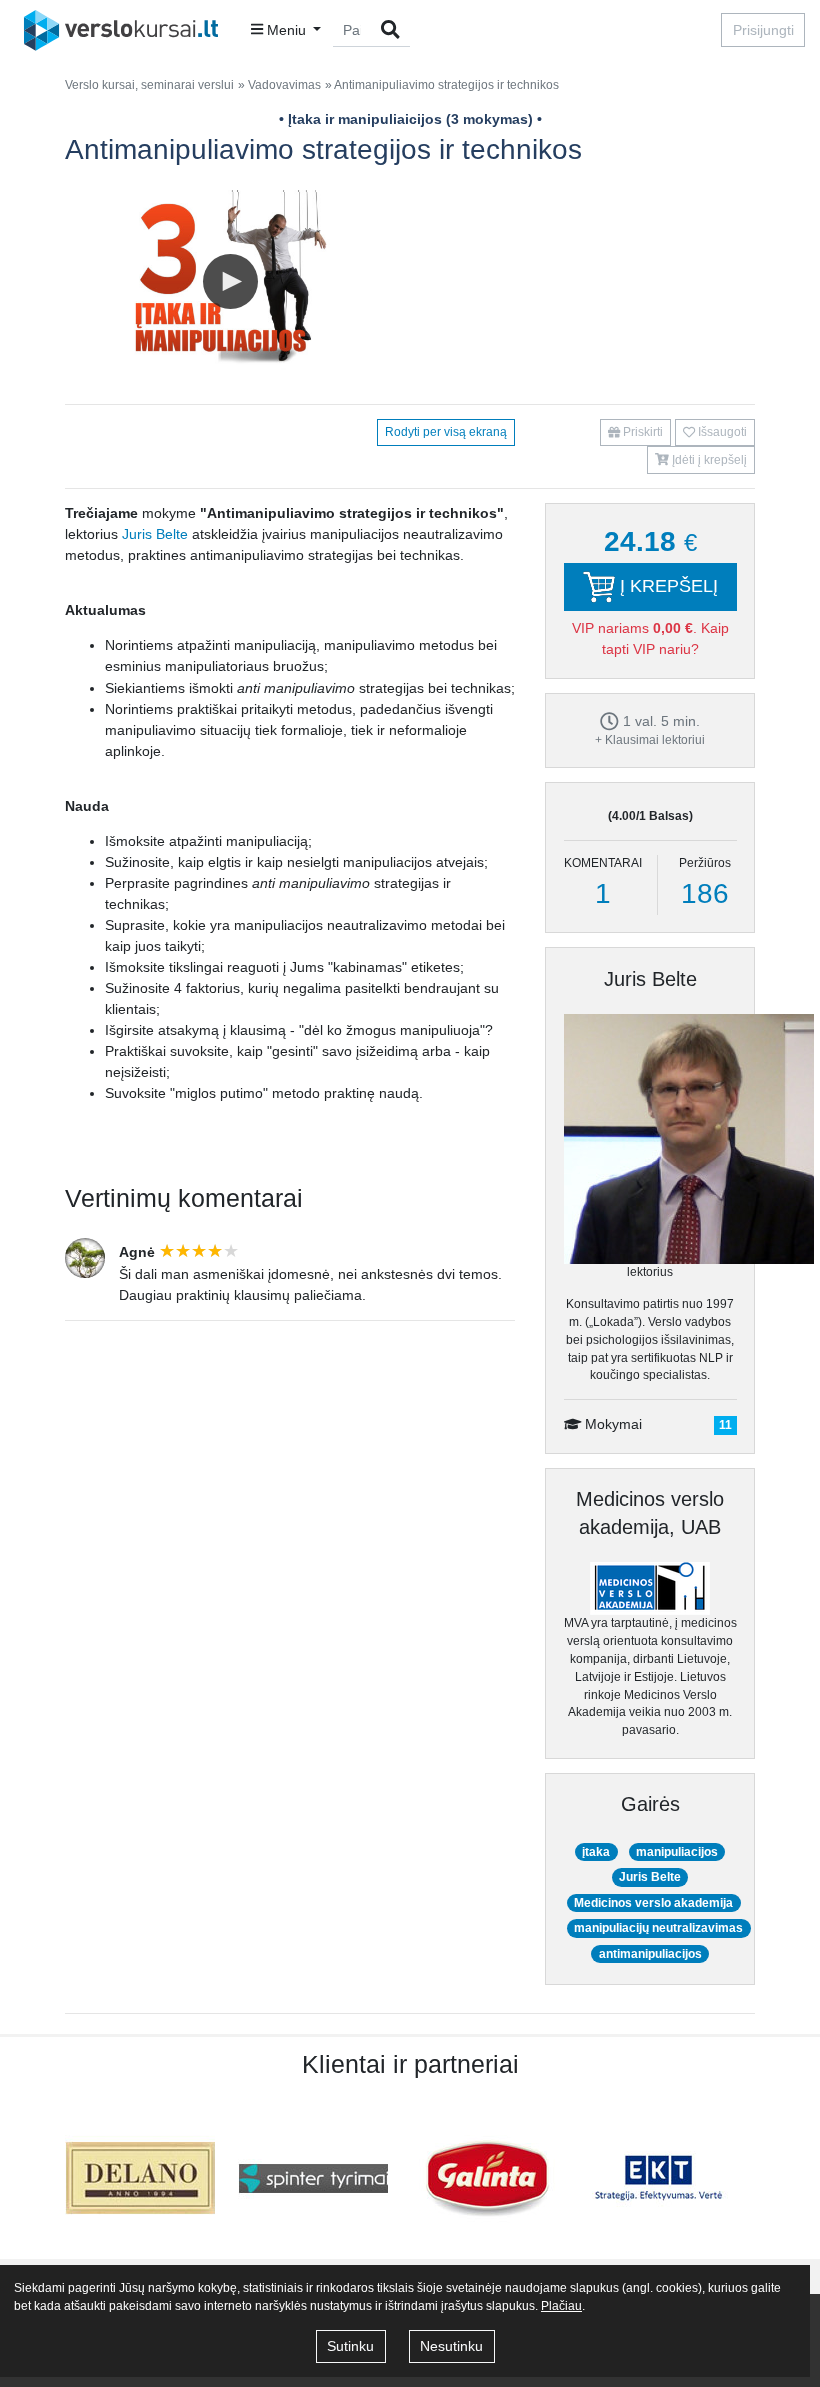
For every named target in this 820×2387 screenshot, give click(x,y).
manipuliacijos (677, 1852)
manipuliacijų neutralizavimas (658, 1928)
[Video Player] (230, 283)
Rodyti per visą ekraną (446, 432)
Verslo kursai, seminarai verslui (149, 85)
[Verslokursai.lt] (127, 30)
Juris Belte (155, 534)
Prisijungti (763, 30)
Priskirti (641, 432)
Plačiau (561, 2306)
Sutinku (350, 2346)
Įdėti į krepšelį (708, 460)
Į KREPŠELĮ (666, 586)
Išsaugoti (721, 432)
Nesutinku (451, 2346)
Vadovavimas (284, 85)
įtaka (596, 1852)
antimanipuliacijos (650, 1954)
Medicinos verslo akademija (653, 1903)
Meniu (286, 30)
